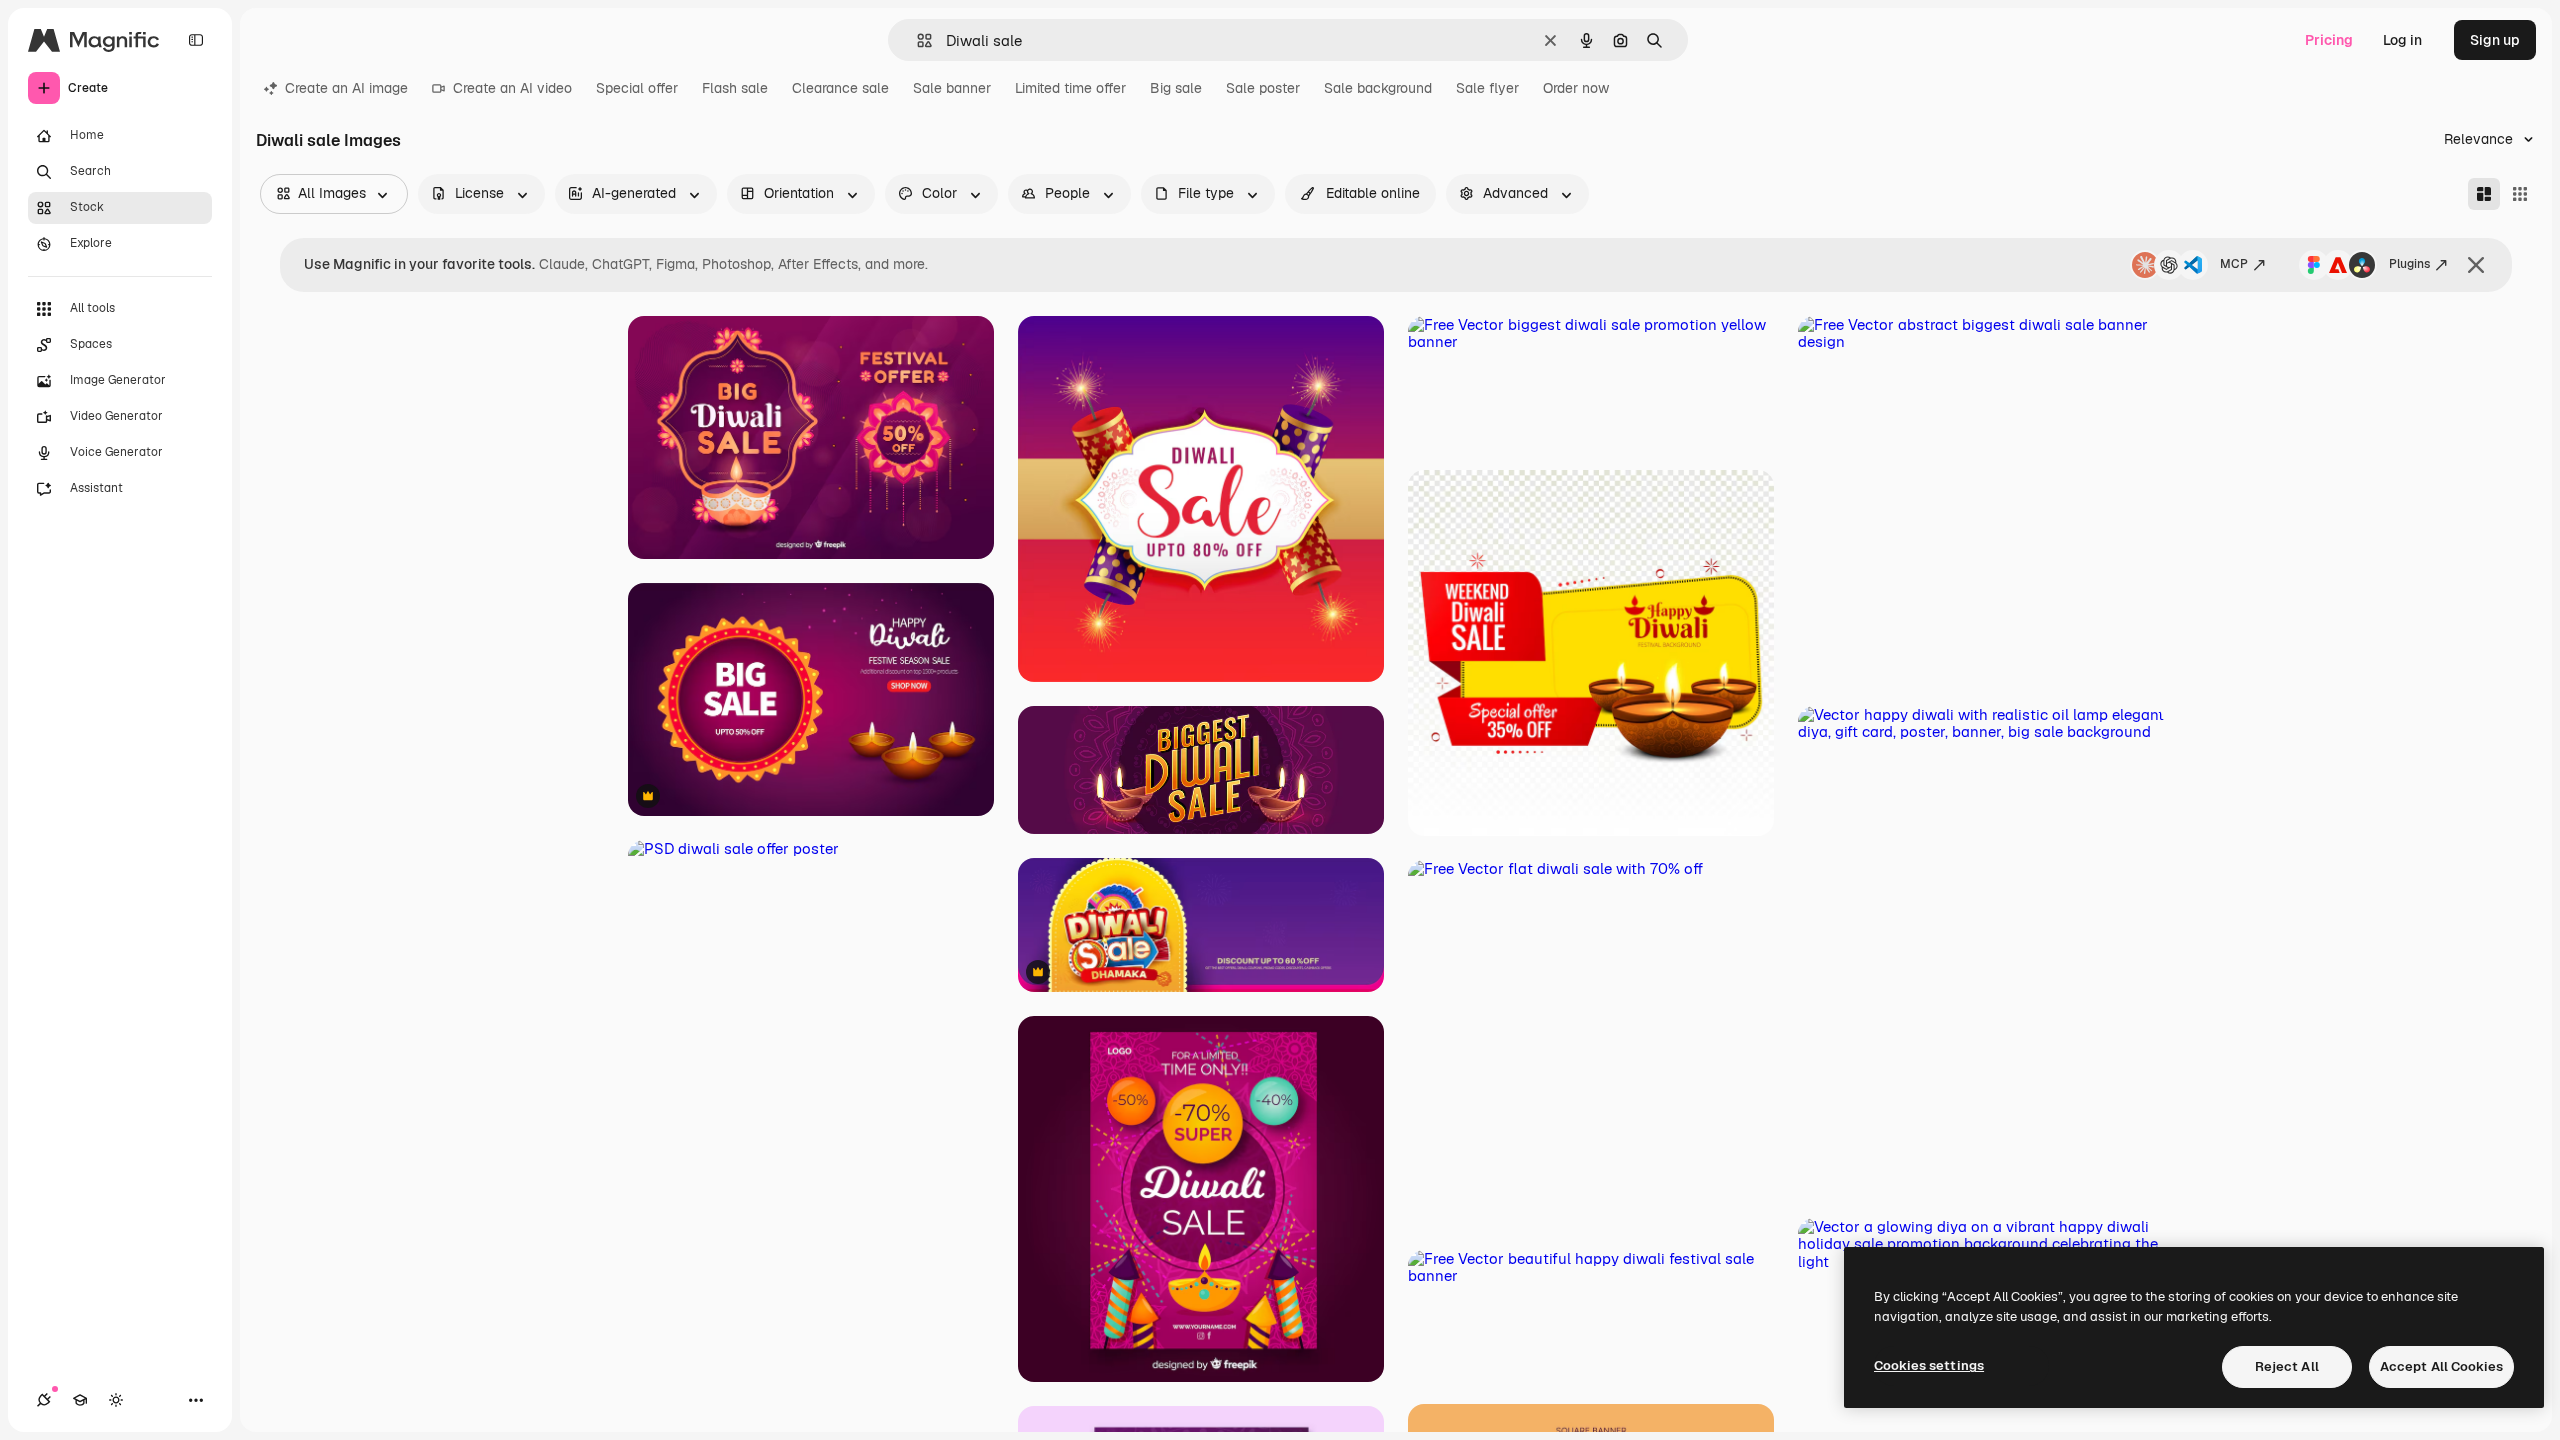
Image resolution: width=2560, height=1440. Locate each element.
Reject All (2287, 1366)
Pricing (2329, 40)
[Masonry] (2484, 194)
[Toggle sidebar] (196, 40)
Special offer (637, 88)
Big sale (1176, 88)
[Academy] (80, 1400)
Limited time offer (1070, 88)
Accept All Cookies (2441, 1366)
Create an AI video (512, 88)
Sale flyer (1487, 88)
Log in (2402, 40)
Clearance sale (840, 88)
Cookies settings (1929, 1365)
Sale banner (952, 88)
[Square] (2520, 194)
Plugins (2409, 264)
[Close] (2476, 265)
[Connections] (44, 1400)
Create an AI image (346, 88)
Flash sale (735, 88)
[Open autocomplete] (916, 40)
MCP (2234, 264)
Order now (1576, 88)
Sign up (2495, 40)
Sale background (1378, 88)
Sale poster (1263, 88)
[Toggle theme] (116, 1400)
